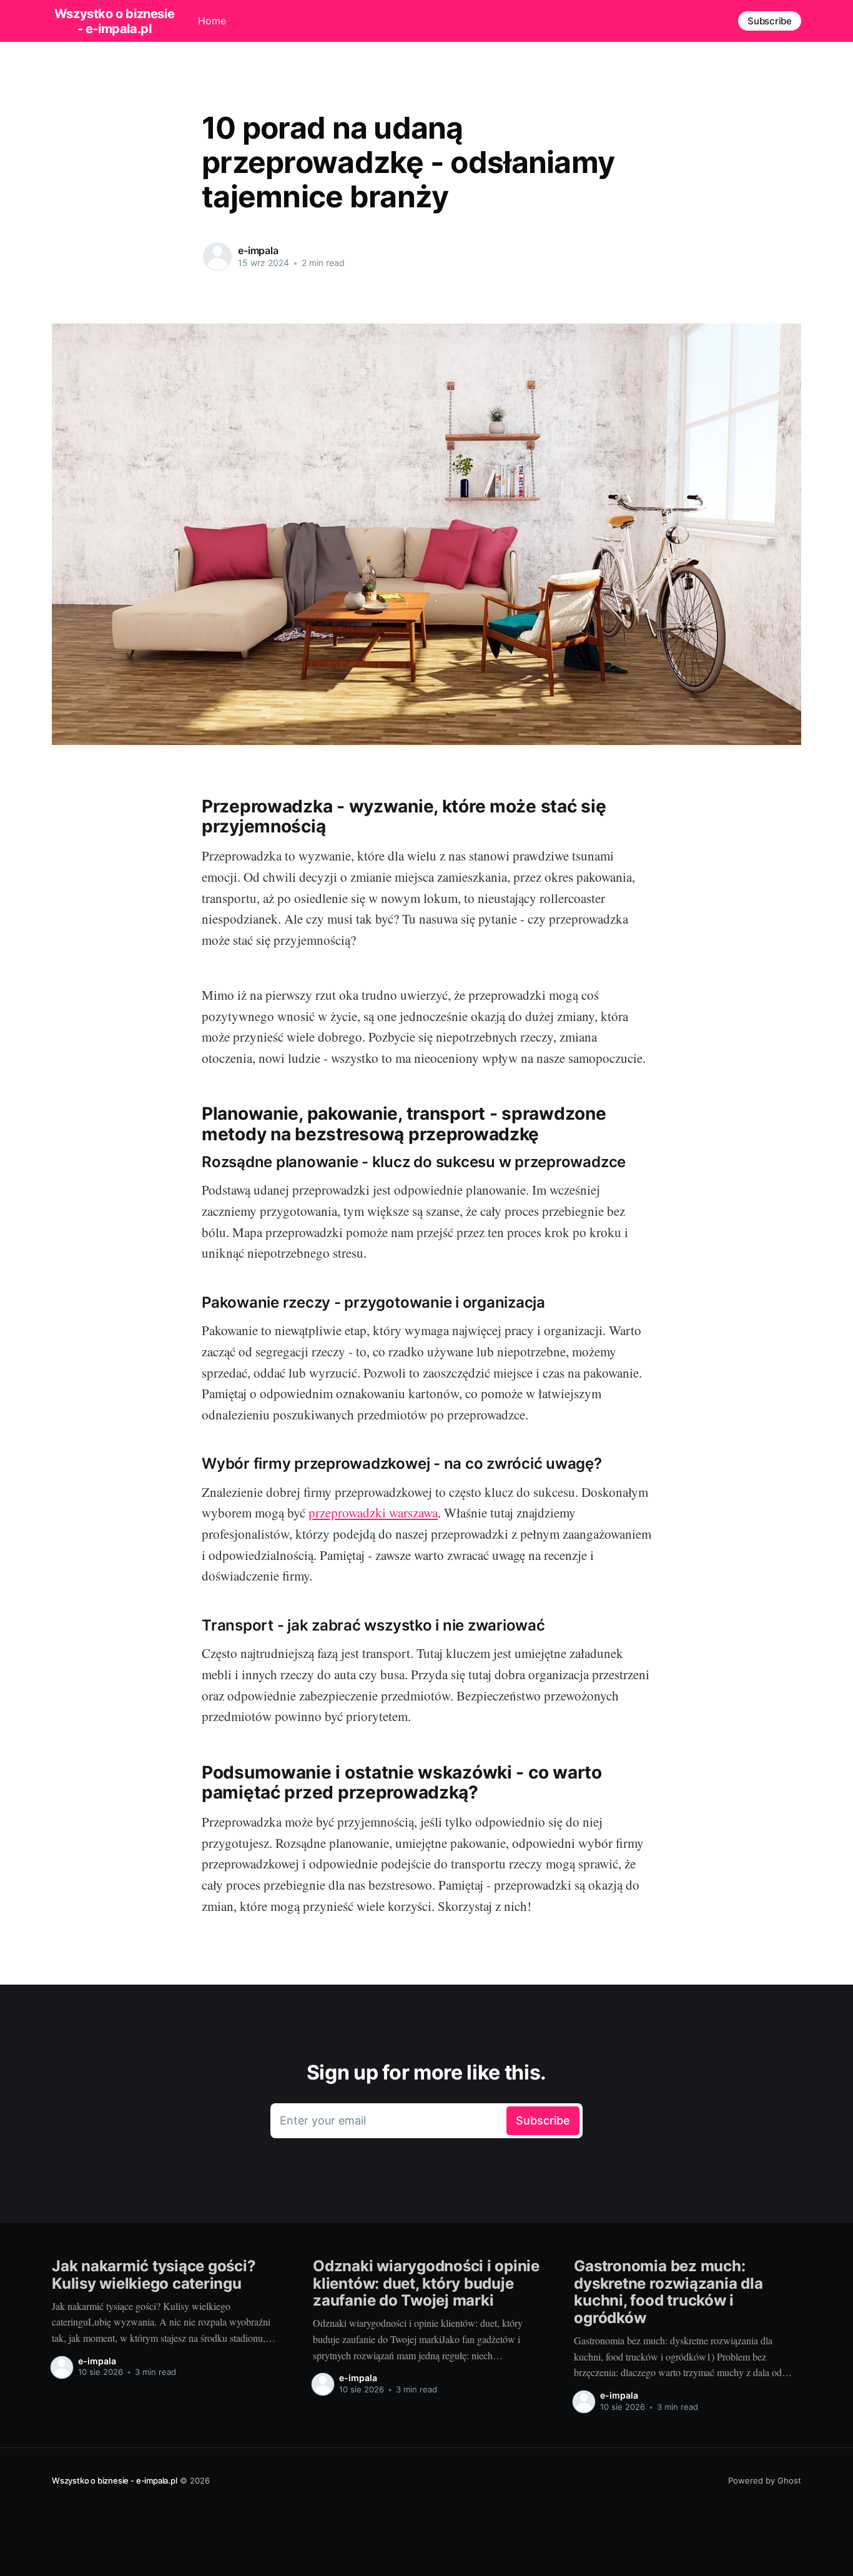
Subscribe (770, 21)
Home (212, 21)
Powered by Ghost (765, 2480)
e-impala (258, 250)
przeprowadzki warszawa (373, 1513)
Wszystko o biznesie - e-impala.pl (114, 21)
